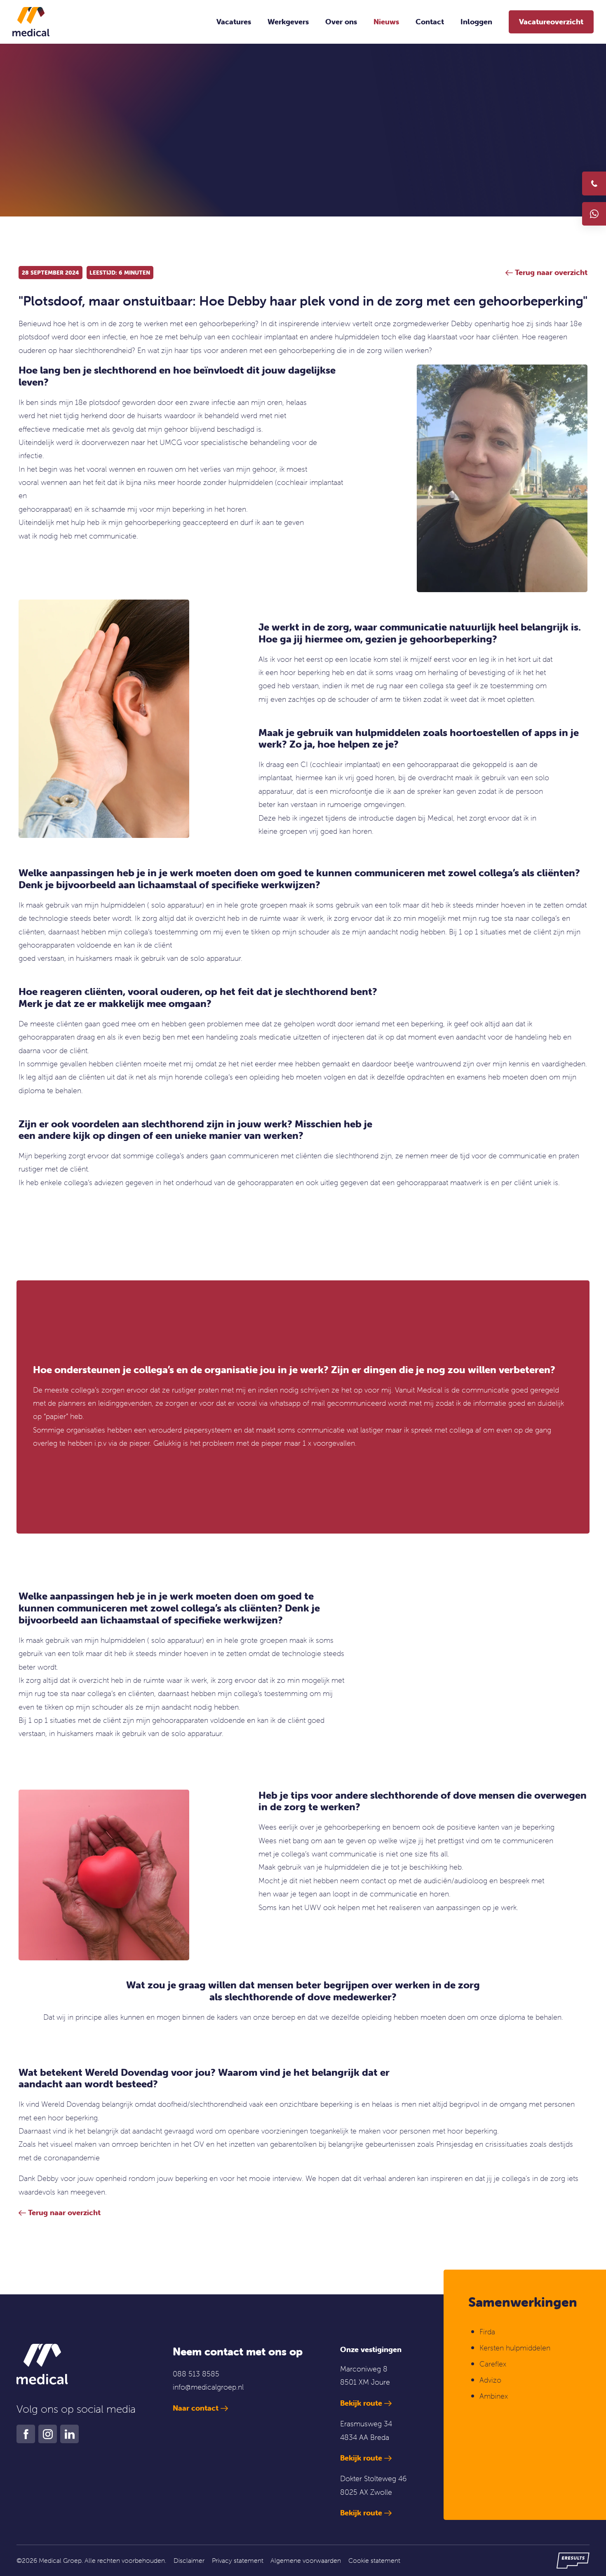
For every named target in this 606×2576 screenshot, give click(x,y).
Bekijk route (361, 2403)
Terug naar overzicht (64, 2213)
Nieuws (386, 22)
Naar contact (196, 2408)
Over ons (341, 22)
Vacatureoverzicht (551, 22)
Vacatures (234, 22)
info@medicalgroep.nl (208, 2387)
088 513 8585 (196, 2374)
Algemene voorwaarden (306, 2560)
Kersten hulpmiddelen (515, 2348)
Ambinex (495, 2396)
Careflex (493, 2364)
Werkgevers (288, 22)
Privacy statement (238, 2560)
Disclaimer (189, 2560)
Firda (487, 2332)
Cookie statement (374, 2560)
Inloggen (476, 22)
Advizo (490, 2380)
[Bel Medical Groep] (594, 183)
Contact (430, 22)
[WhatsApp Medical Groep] (594, 214)
